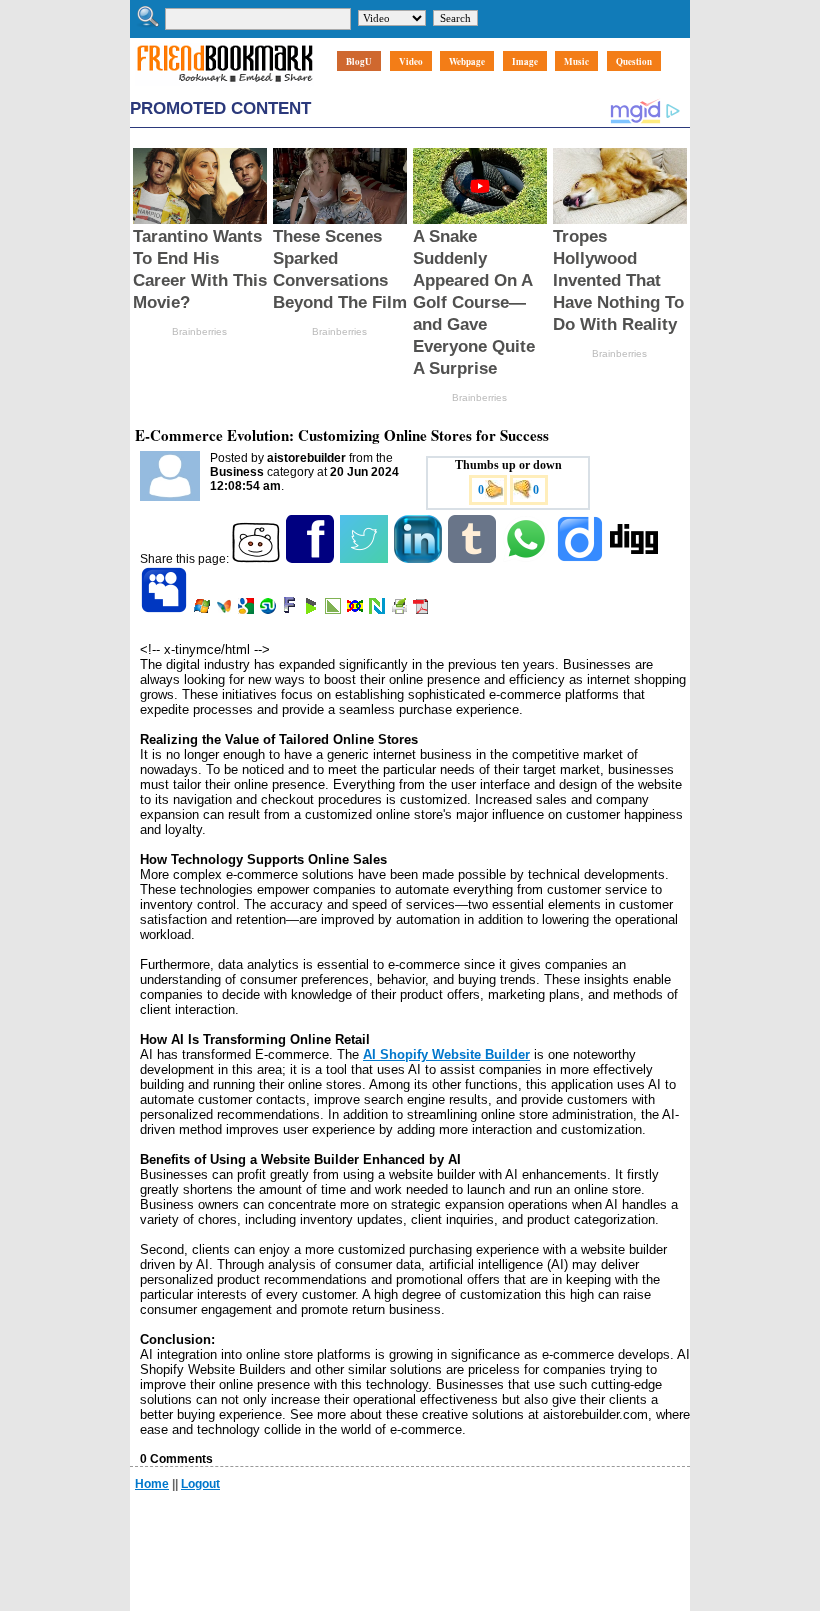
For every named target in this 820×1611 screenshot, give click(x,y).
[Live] (203, 610)
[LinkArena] (334, 610)
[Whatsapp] (527, 559)
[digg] (635, 559)
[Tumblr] (473, 559)
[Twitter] (365, 559)
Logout (200, 1484)
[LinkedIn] (419, 559)
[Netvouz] (378, 610)
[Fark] (291, 610)
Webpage (467, 61)
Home (152, 1484)
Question (634, 61)
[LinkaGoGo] (356, 610)
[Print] (400, 610)
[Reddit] (257, 559)
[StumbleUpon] (269, 610)
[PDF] (422, 610)
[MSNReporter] (225, 610)
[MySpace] (165, 610)
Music (576, 61)
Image (525, 61)
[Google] (247, 610)
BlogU (359, 61)
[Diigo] (581, 559)
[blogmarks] (312, 610)
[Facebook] (311, 559)
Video (411, 61)
